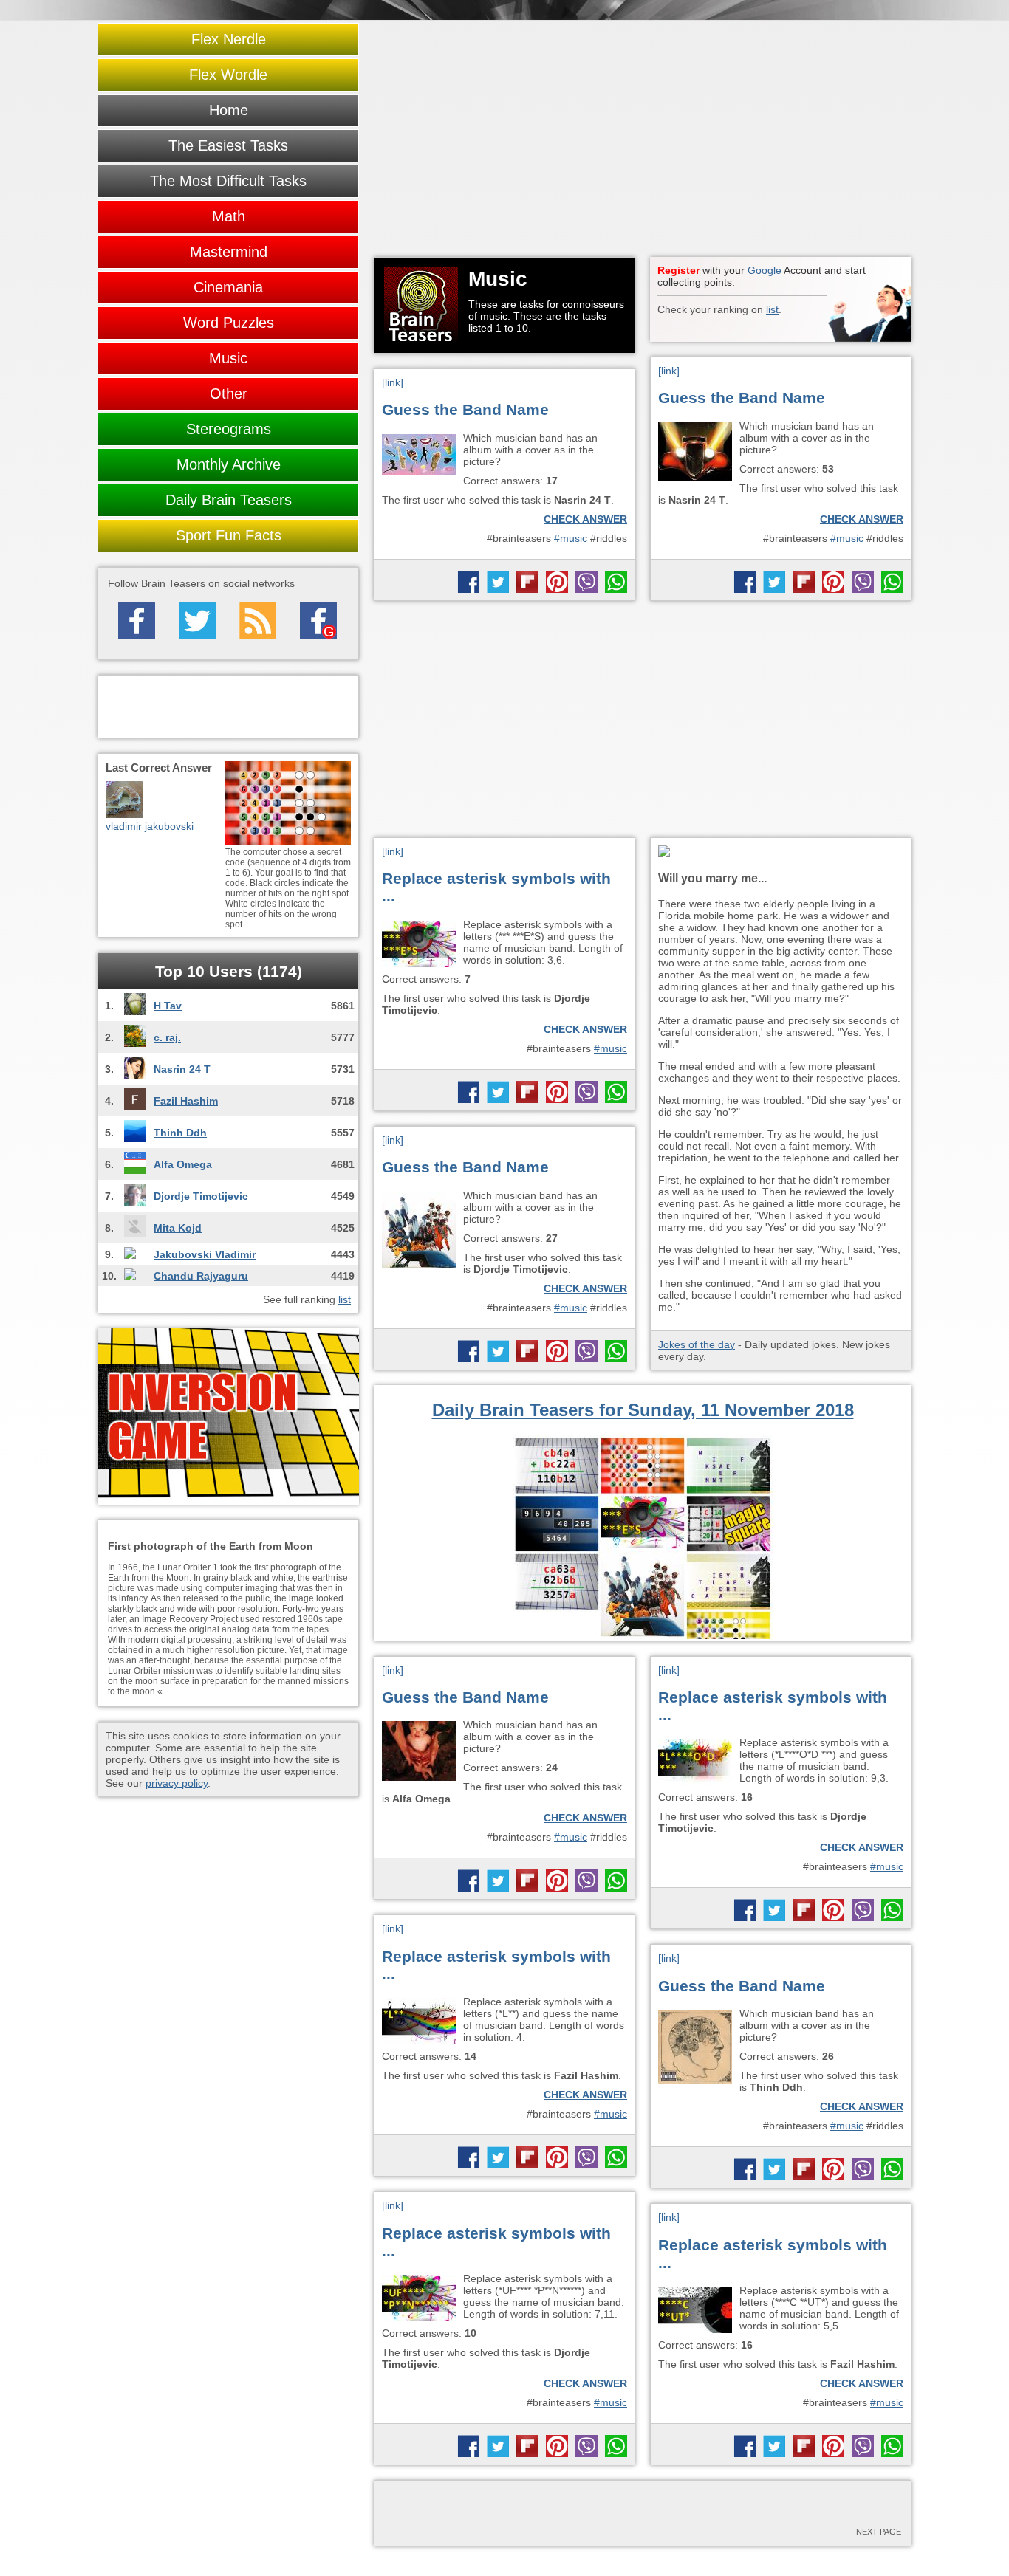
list (772, 309)
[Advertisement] (643, 139)
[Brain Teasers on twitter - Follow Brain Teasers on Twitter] (197, 621)
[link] (669, 371)
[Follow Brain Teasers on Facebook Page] (137, 621)
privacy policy (177, 1783)
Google (765, 270)
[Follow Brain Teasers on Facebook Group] (318, 621)
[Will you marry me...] (781, 852)
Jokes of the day (697, 1344)
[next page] (643, 2509)
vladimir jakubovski (150, 826)
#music (847, 538)
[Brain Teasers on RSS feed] (258, 621)
